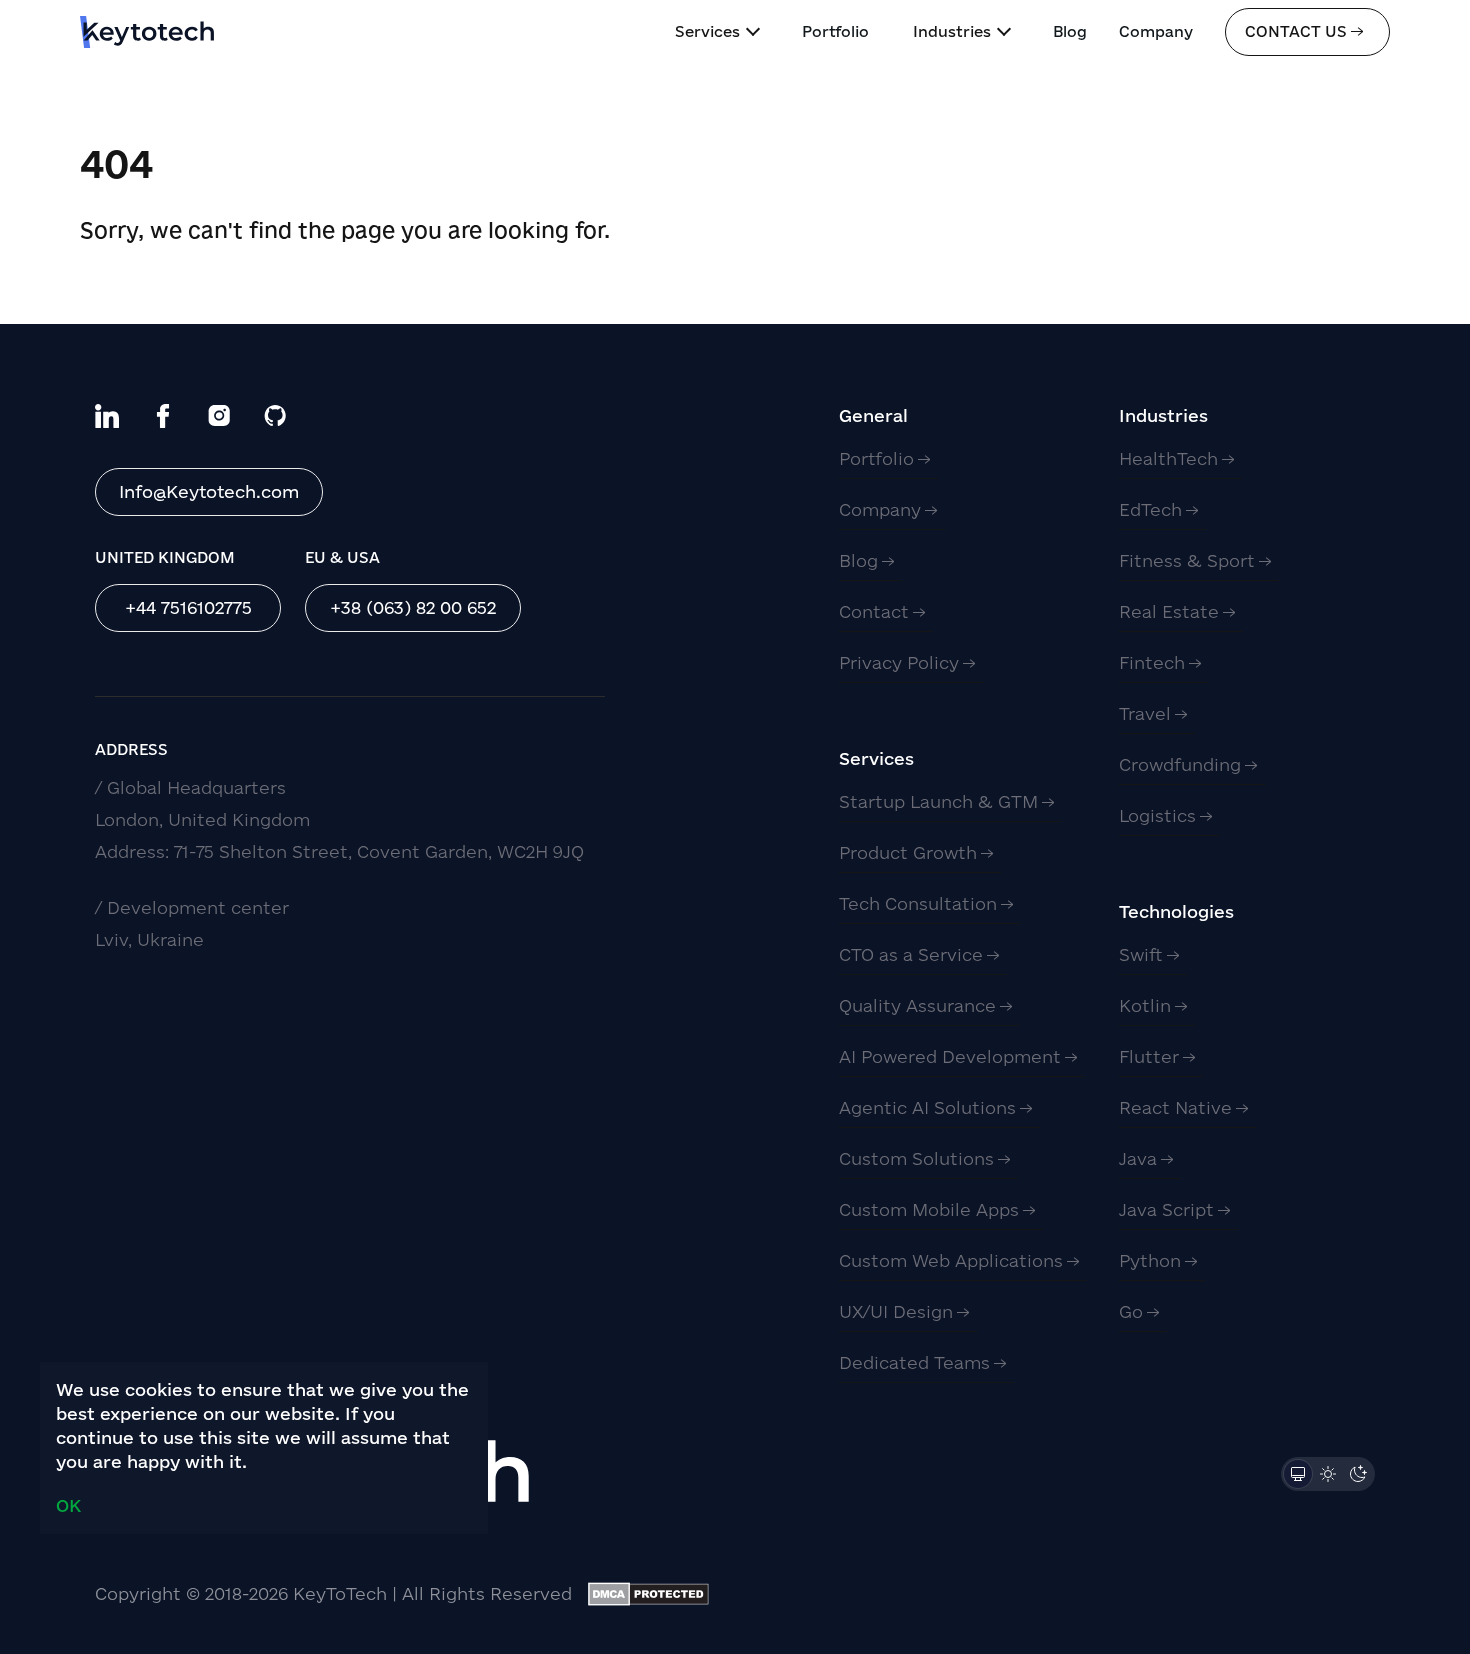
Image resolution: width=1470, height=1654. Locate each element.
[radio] (1298, 1474)
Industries (952, 31)
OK (68, 1505)
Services (707, 31)
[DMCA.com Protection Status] (648, 1594)
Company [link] (1156, 31)
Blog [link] (1070, 31)
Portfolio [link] (835, 31)
